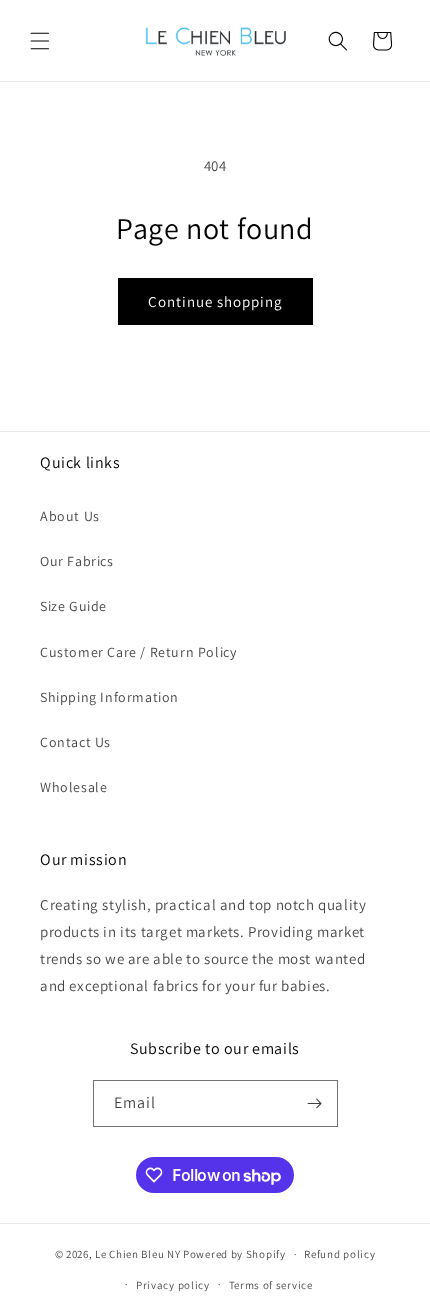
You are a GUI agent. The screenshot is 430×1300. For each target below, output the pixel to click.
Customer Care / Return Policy (138, 652)
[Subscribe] (315, 1103)
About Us (70, 516)
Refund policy (339, 1254)
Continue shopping (215, 301)
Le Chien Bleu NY (137, 1254)
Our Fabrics (77, 561)
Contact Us (75, 742)
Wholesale (73, 787)
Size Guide (73, 606)
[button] (40, 41)
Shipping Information (109, 697)
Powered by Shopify (234, 1254)
